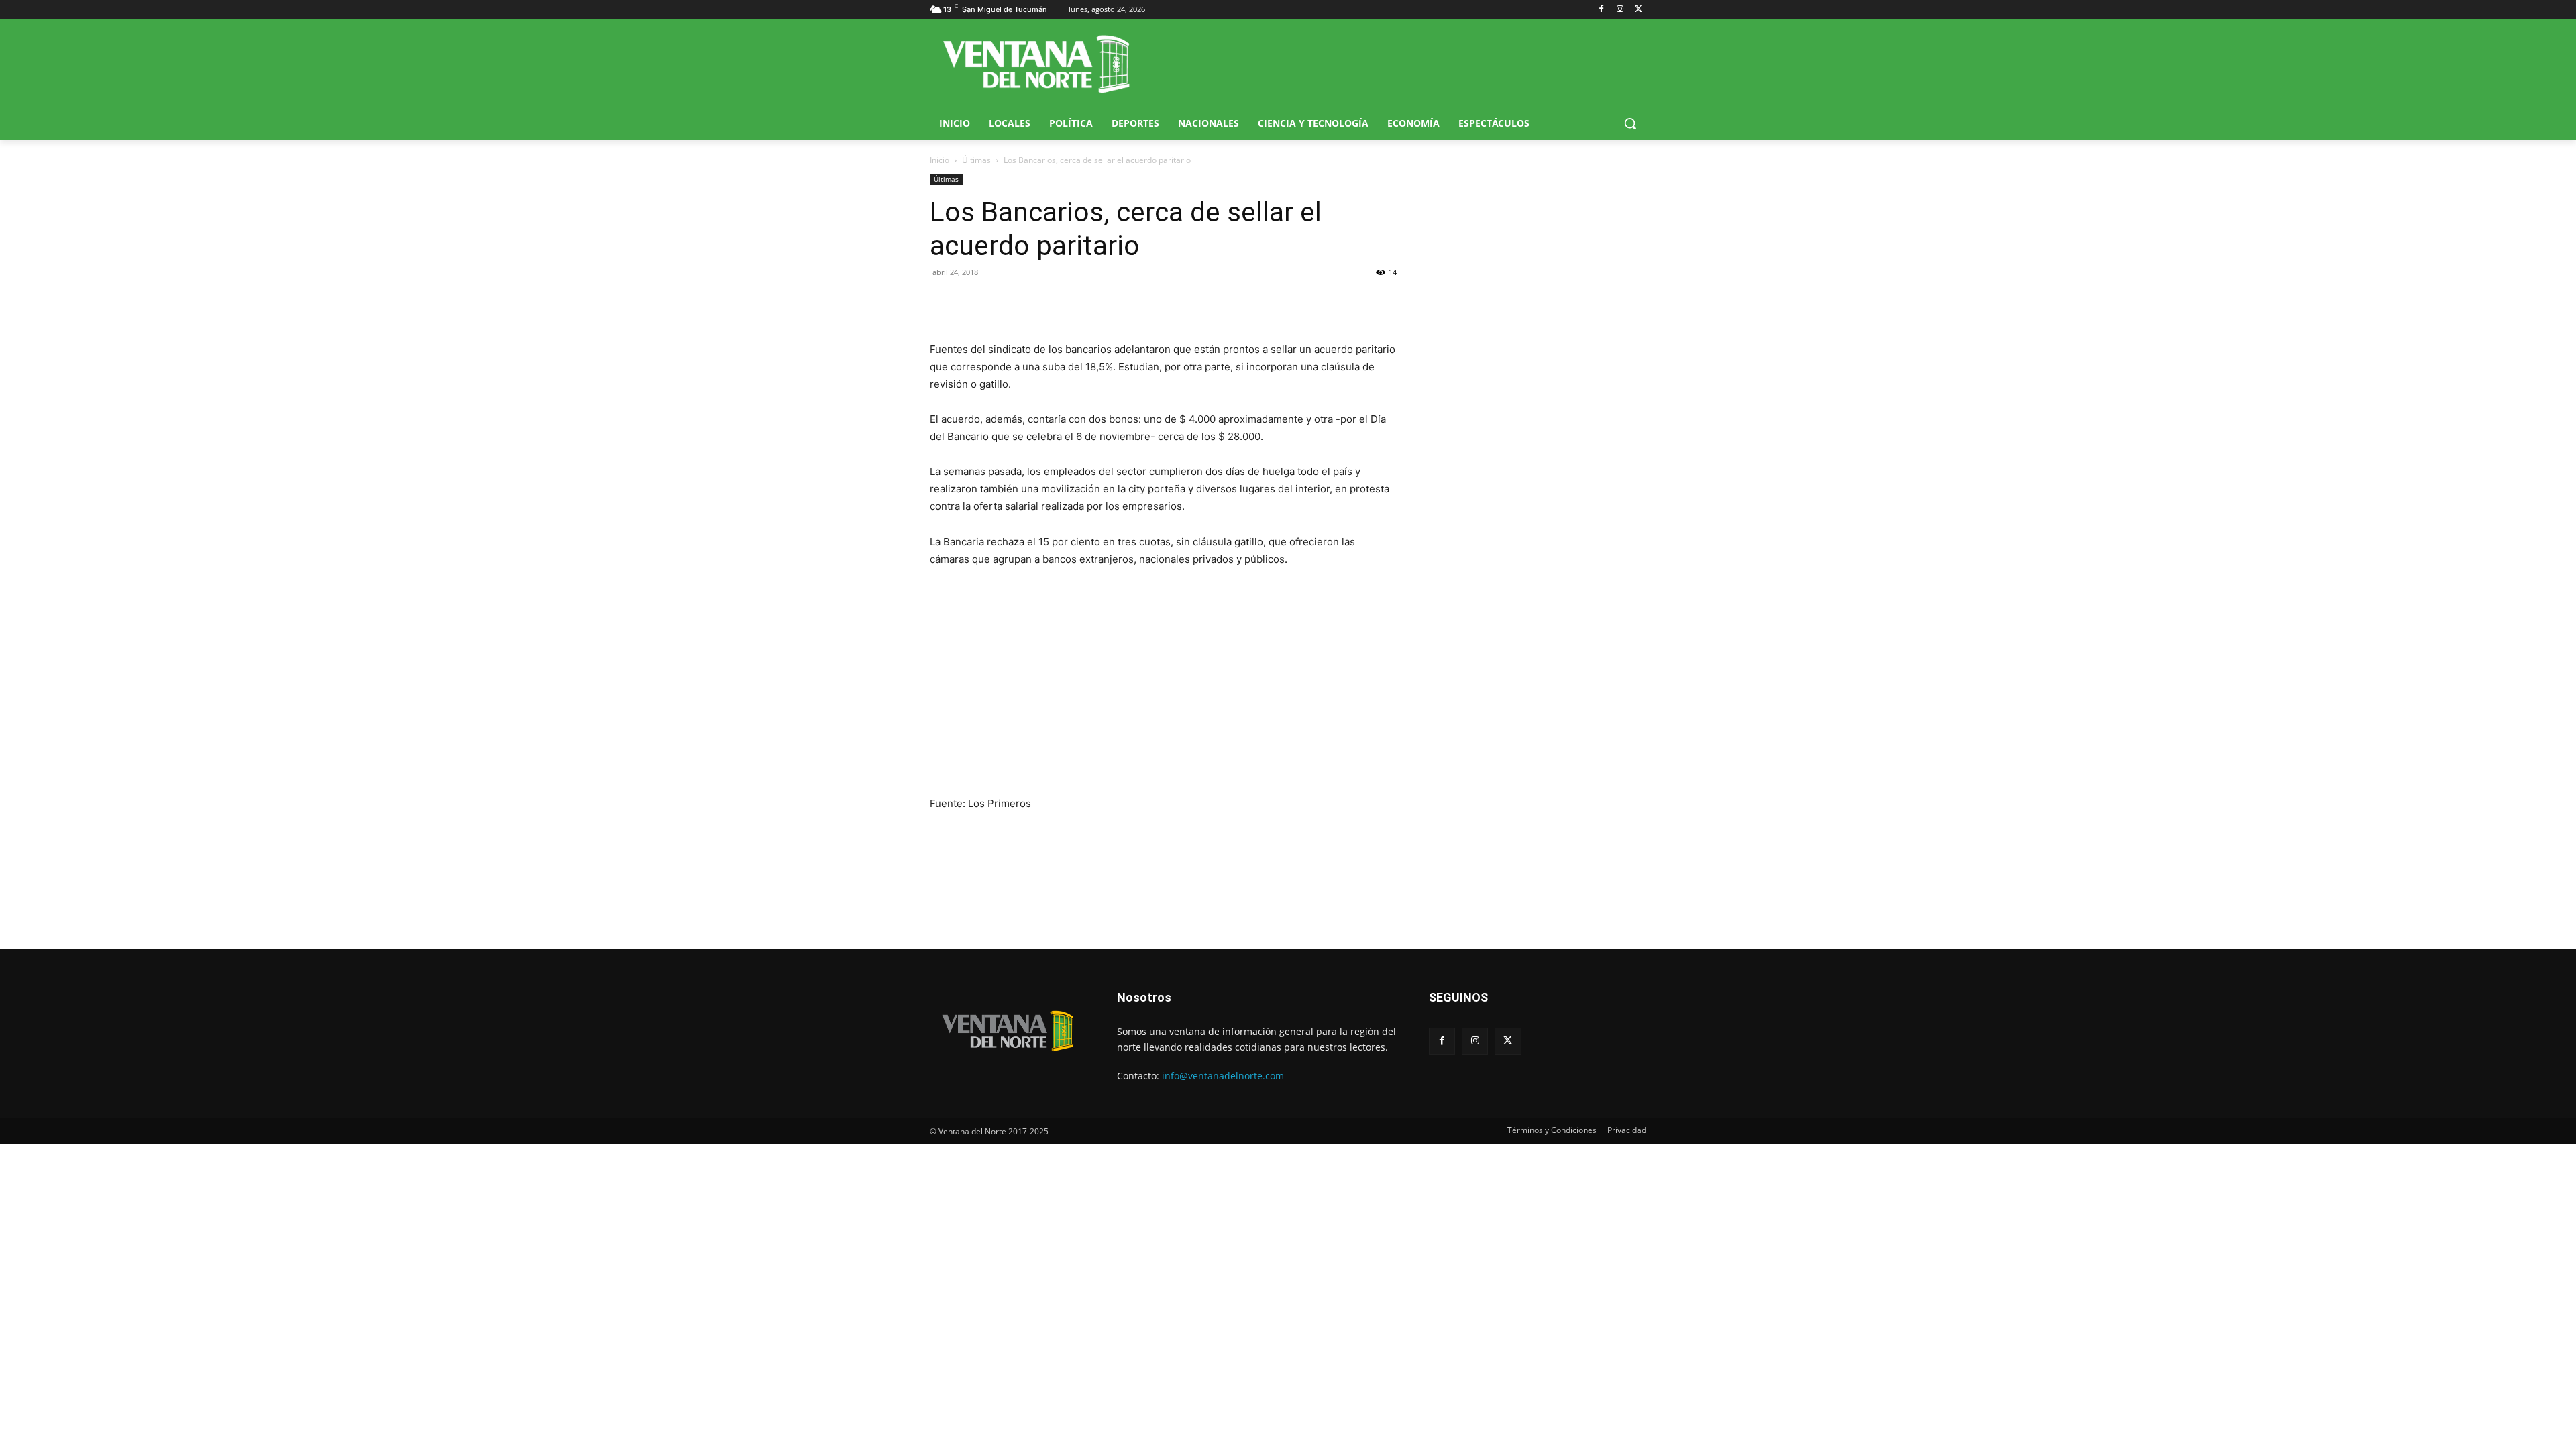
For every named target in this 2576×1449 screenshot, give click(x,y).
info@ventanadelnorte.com (1223, 1076)
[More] (1067, 303)
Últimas (976, 160)
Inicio (940, 160)
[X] (1639, 10)
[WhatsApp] (1005, 303)
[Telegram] (1036, 303)
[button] (1630, 123)
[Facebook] (1602, 10)
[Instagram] (1620, 10)
